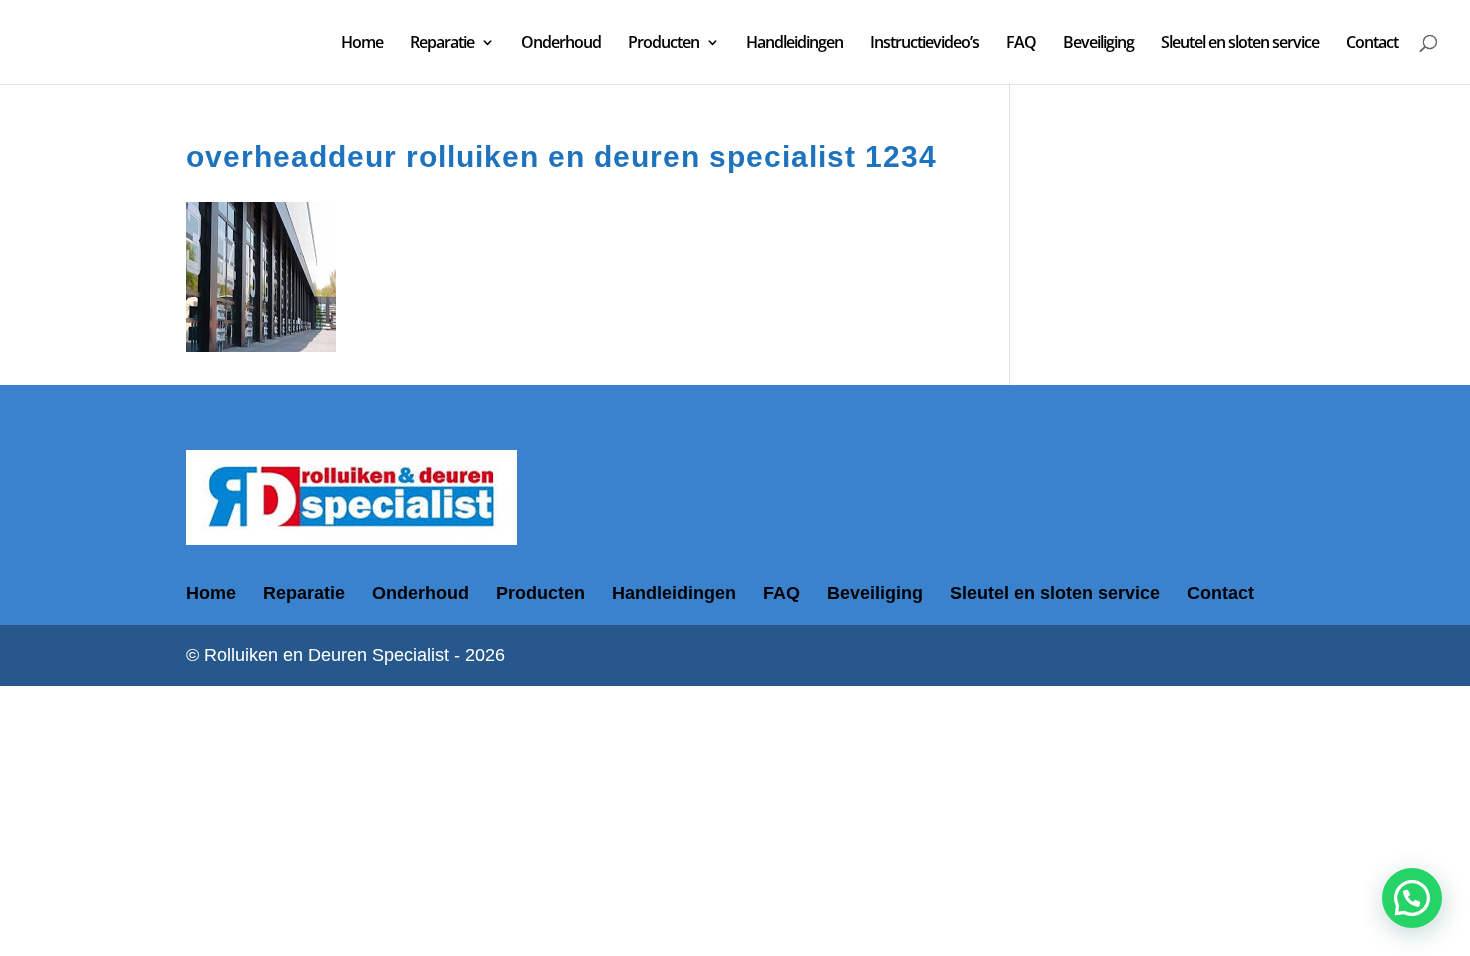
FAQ (1021, 44)
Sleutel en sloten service (1240, 44)
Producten (663, 44)
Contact (1372, 44)
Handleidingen (794, 44)
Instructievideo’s (924, 44)
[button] (1412, 898)
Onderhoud (561, 44)
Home (362, 44)
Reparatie (442, 44)
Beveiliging (1098, 44)
